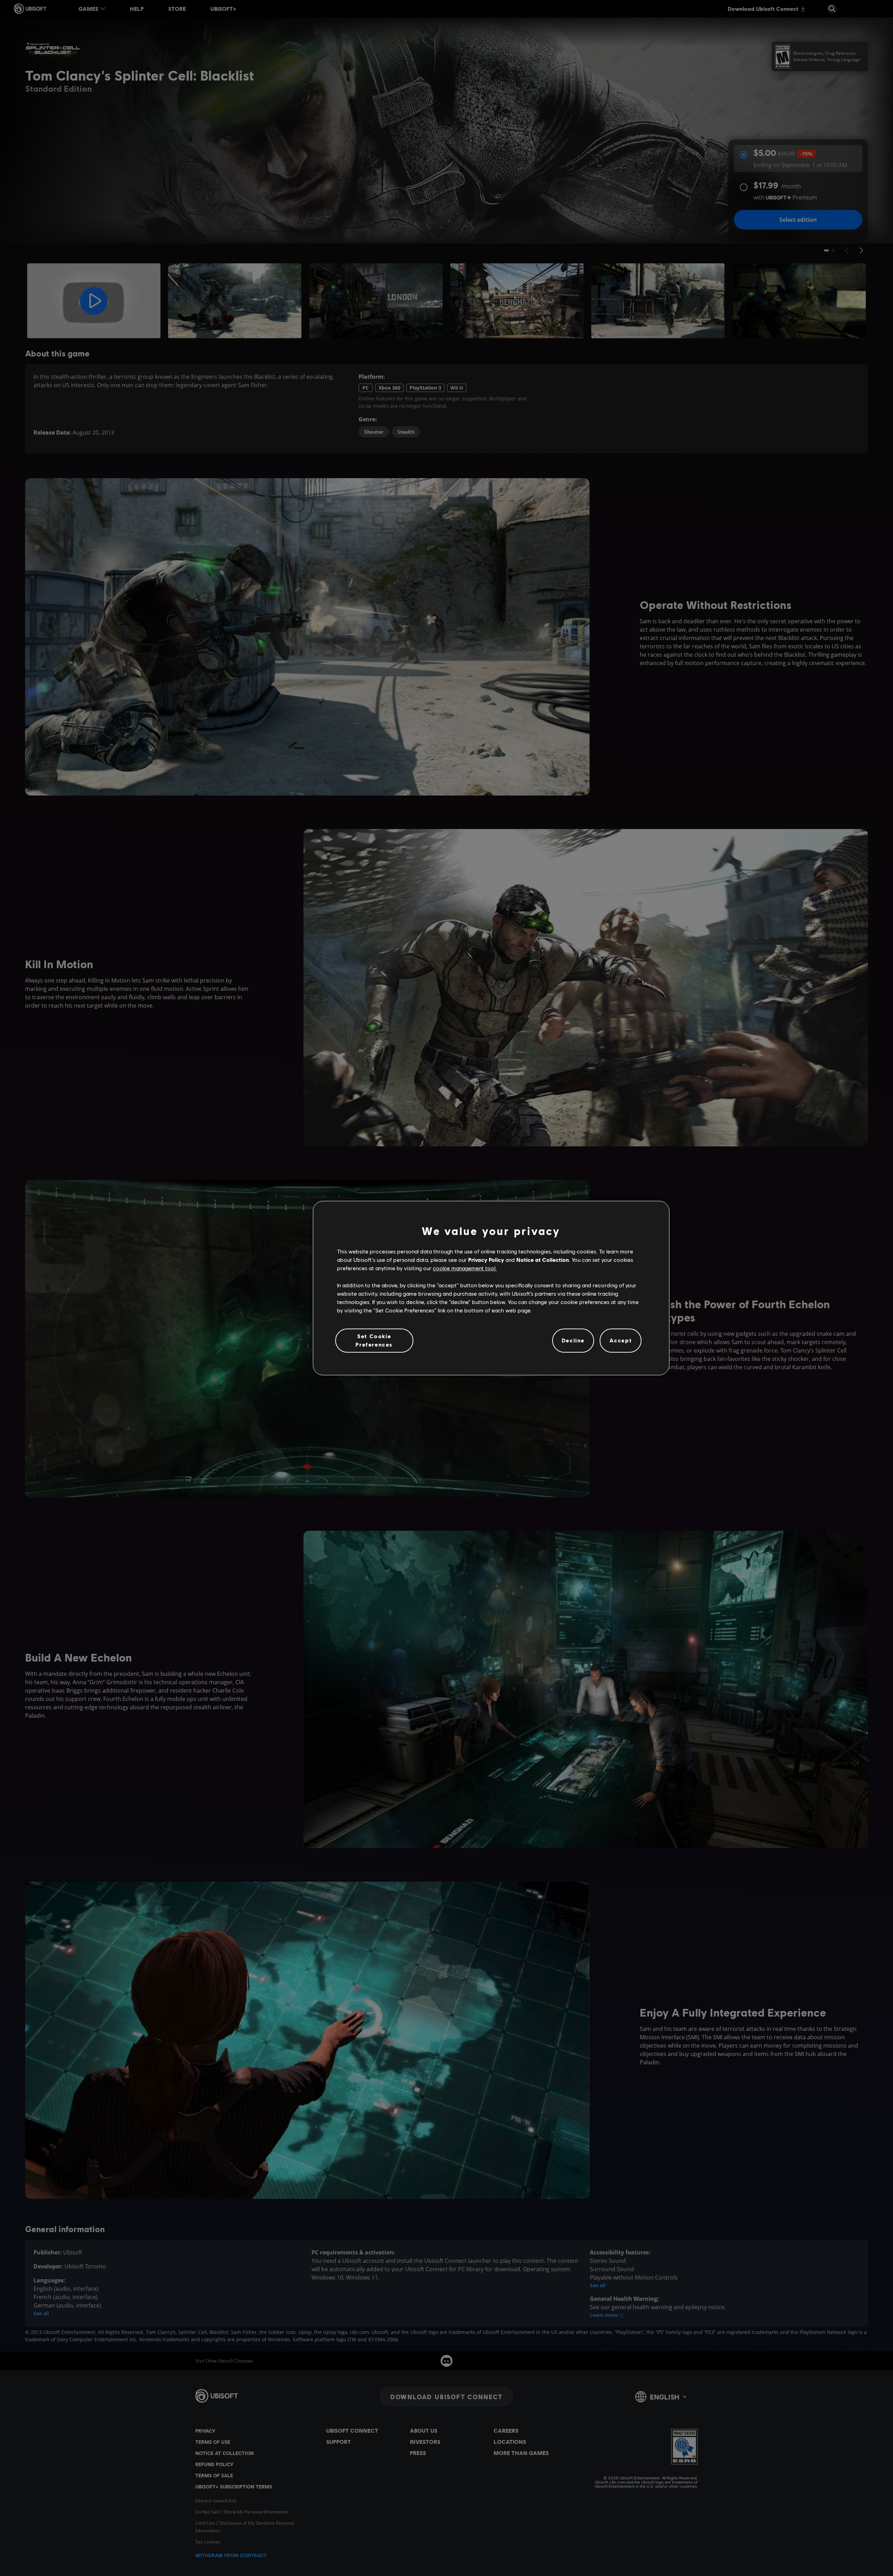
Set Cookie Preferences (374, 1340)
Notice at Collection (543, 1260)
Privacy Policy (486, 1260)
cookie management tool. (465, 1268)
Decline (573, 1340)
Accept (621, 1340)
